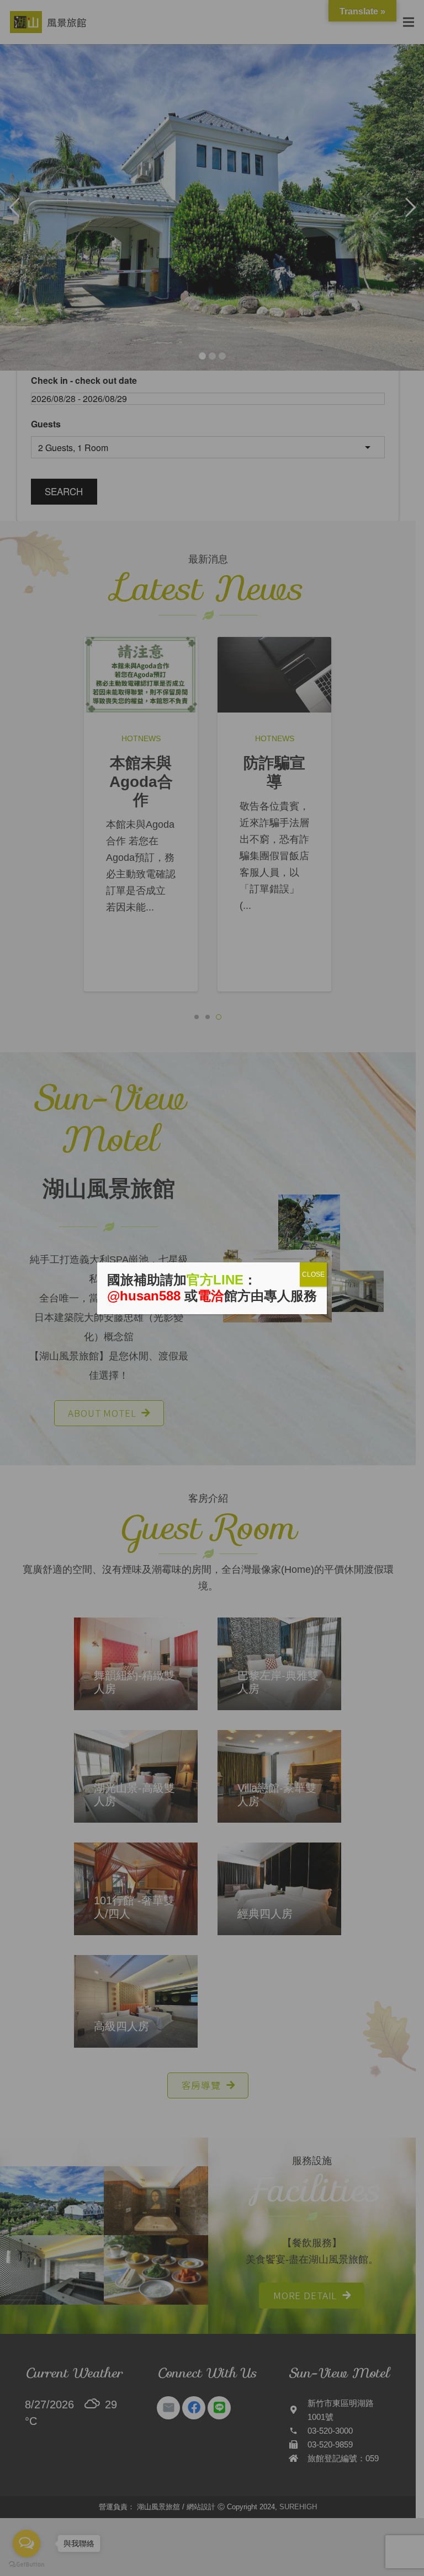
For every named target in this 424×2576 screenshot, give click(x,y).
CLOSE (313, 1274)
